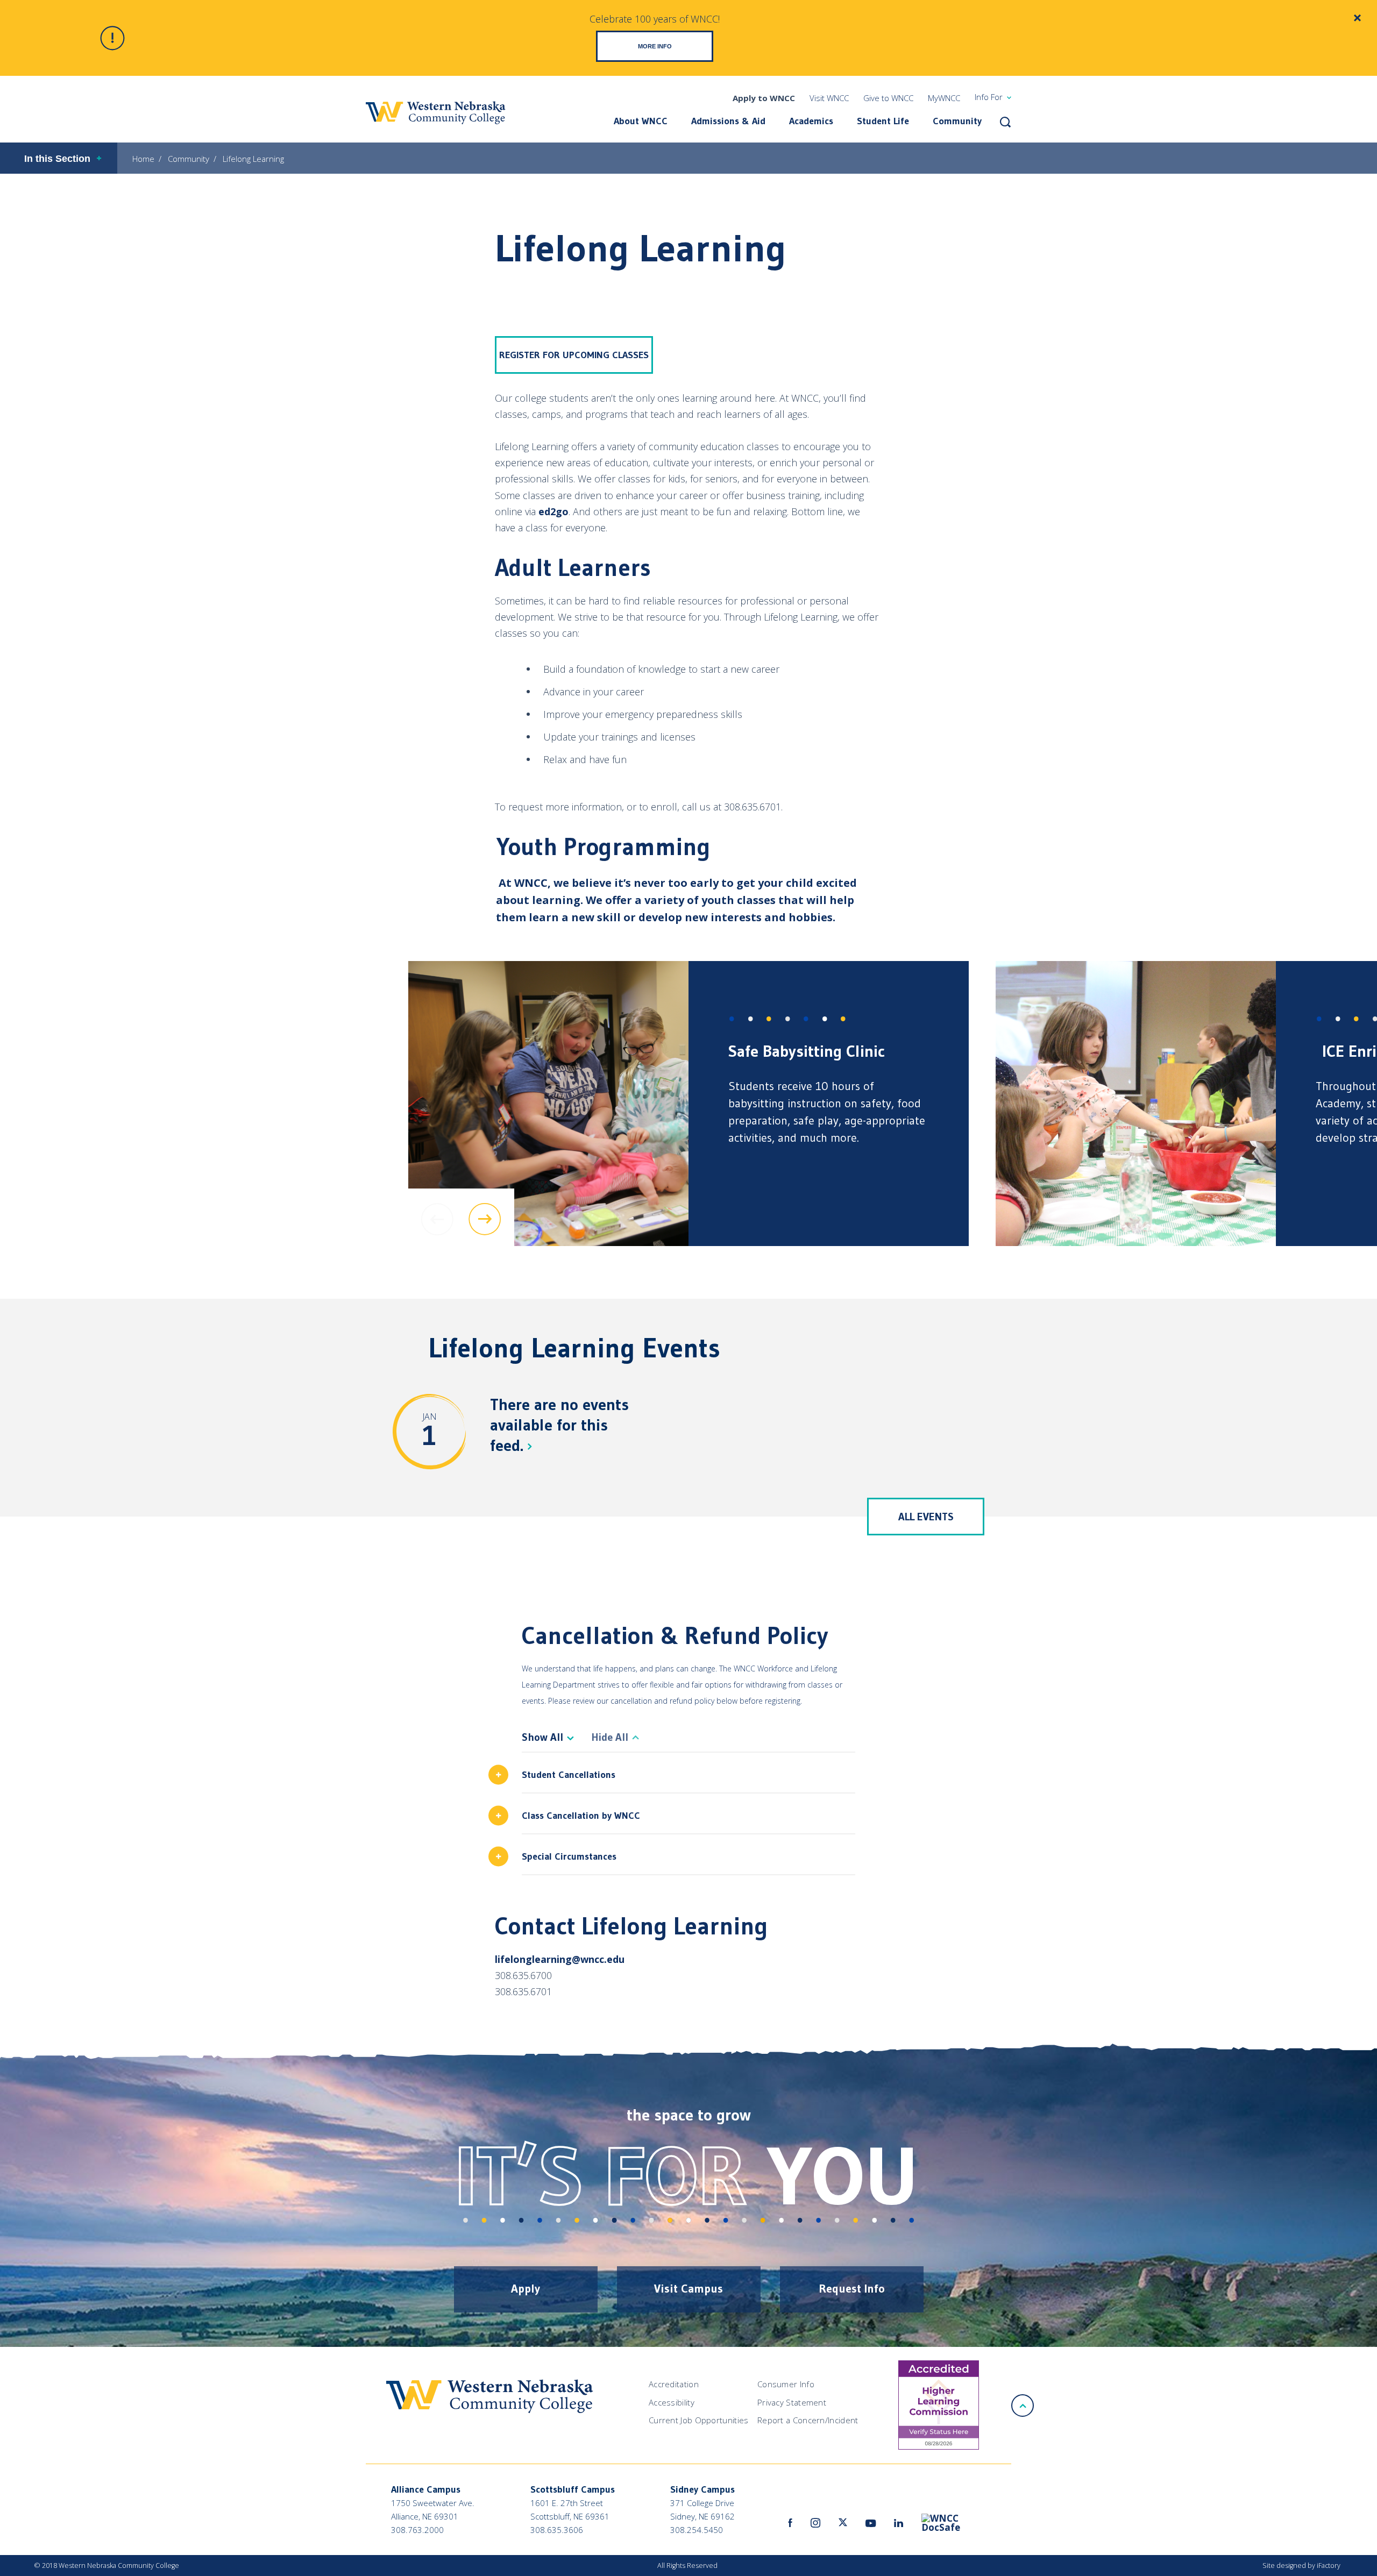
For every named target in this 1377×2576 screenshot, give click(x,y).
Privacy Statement (792, 2402)
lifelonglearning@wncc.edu (560, 1959)
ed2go (553, 511)
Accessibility (672, 2402)
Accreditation (674, 2384)
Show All (542, 1737)
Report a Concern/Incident (808, 2420)
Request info (852, 2289)
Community (957, 121)
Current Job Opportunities (699, 2420)
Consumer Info (786, 2384)
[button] (1005, 122)
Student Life (883, 121)
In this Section (57, 159)
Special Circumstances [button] (569, 1856)
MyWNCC (944, 98)
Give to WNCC (888, 98)
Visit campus (688, 2289)
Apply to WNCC (764, 98)
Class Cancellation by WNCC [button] (581, 1816)
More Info (655, 46)
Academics (811, 121)
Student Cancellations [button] (569, 1775)
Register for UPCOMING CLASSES (574, 355)
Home (143, 159)
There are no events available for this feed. (559, 1425)
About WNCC (641, 121)
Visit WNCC (829, 98)
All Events (926, 1517)
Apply (526, 2289)
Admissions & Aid (728, 121)
